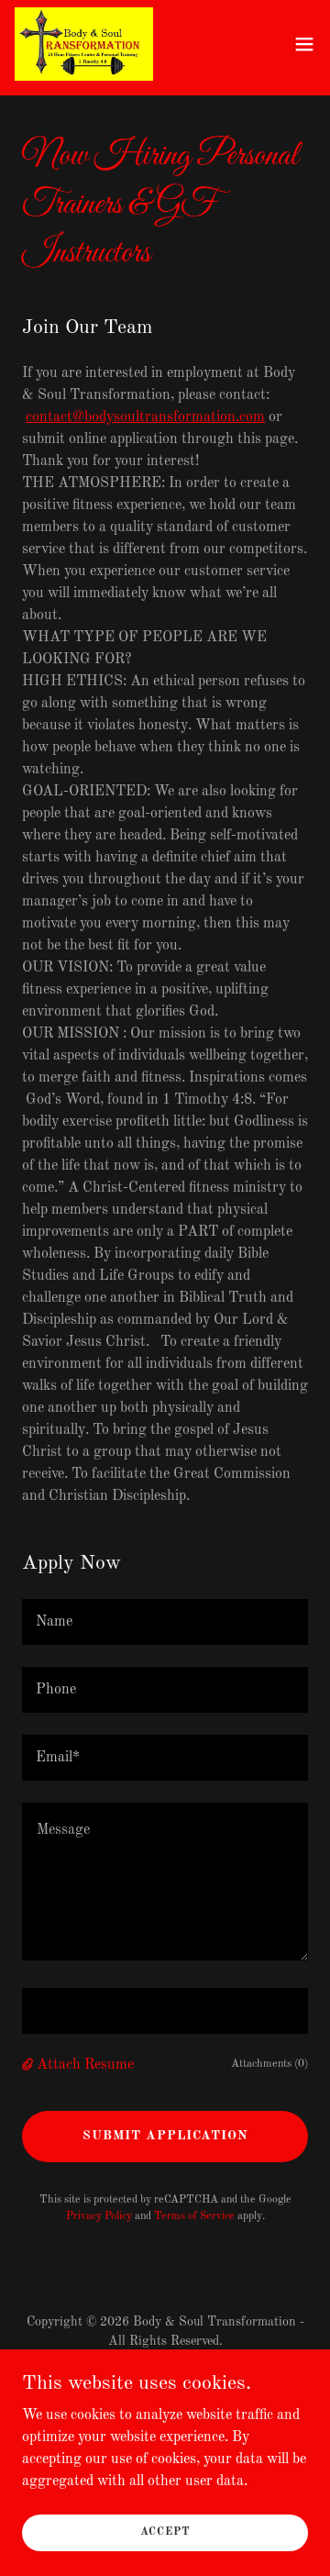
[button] (304, 44)
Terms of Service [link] (194, 2216)
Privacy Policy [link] (99, 2216)
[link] (84, 44)
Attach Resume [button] (85, 2065)
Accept (165, 2532)
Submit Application (165, 2136)
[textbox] (165, 1622)
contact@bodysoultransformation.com (145, 417)
